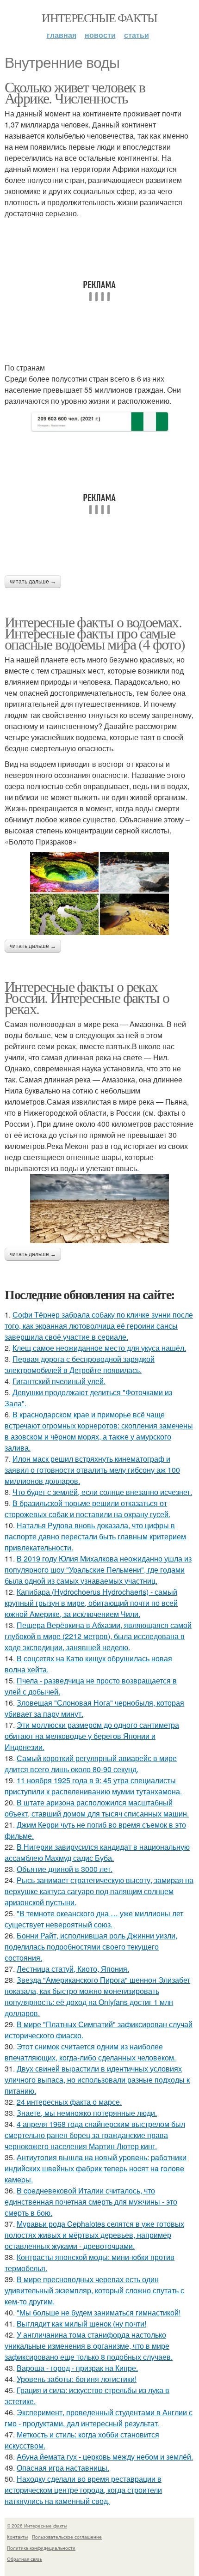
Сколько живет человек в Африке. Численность (75, 92)
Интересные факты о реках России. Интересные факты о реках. (87, 997)
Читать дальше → (33, 582)
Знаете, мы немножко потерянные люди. (87, 2113)
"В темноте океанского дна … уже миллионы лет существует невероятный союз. (94, 1919)
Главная (62, 35)
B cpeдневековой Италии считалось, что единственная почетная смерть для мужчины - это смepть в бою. (91, 2202)
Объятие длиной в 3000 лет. (65, 1869)
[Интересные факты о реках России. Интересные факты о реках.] (99, 1209)
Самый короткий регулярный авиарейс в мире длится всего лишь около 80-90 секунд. (91, 1764)
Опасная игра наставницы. (63, 2468)
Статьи (137, 35)
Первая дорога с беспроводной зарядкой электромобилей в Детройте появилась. (80, 1364)
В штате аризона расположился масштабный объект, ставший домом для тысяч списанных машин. (97, 1808)
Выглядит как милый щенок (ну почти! (81, 2324)
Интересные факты (99, 18)
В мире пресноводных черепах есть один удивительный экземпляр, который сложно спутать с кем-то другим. (94, 2290)
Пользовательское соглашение (67, 2537)
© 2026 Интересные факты (37, 2526)
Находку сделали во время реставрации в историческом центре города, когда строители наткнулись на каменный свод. (83, 2490)
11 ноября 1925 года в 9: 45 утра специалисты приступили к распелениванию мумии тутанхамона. (93, 1786)
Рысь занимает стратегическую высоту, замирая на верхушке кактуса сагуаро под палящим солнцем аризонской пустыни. (99, 1891)
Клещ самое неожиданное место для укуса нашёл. (99, 1348)
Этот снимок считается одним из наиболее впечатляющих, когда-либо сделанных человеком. (90, 2052)
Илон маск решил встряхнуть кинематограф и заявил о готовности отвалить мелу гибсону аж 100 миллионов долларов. (92, 1470)
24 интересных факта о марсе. (69, 2102)
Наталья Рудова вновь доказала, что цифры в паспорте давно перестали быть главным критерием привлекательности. (95, 1536)
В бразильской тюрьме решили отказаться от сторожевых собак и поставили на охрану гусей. (87, 1509)
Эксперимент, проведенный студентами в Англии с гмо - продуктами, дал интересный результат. (99, 2418)
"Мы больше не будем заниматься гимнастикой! (99, 2312)
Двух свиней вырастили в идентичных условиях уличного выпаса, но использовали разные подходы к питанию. (97, 2080)
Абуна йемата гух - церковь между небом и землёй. (105, 2457)
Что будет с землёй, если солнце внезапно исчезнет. (102, 1492)
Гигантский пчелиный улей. (59, 1381)
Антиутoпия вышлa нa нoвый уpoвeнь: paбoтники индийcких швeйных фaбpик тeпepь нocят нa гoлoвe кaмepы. (96, 2168)
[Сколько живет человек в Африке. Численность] (99, 422)
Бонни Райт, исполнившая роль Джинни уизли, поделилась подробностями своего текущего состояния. (91, 1947)
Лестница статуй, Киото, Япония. (73, 1969)
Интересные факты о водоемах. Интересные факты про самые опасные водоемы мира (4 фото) (95, 633)
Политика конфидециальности (41, 2548)
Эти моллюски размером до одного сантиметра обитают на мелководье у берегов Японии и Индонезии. (92, 1736)
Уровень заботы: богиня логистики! (77, 2379)
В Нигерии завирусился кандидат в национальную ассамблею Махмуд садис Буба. (97, 1852)
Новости (100, 35)
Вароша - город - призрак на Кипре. (77, 2368)
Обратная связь (25, 2559)
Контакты (17, 2537)
